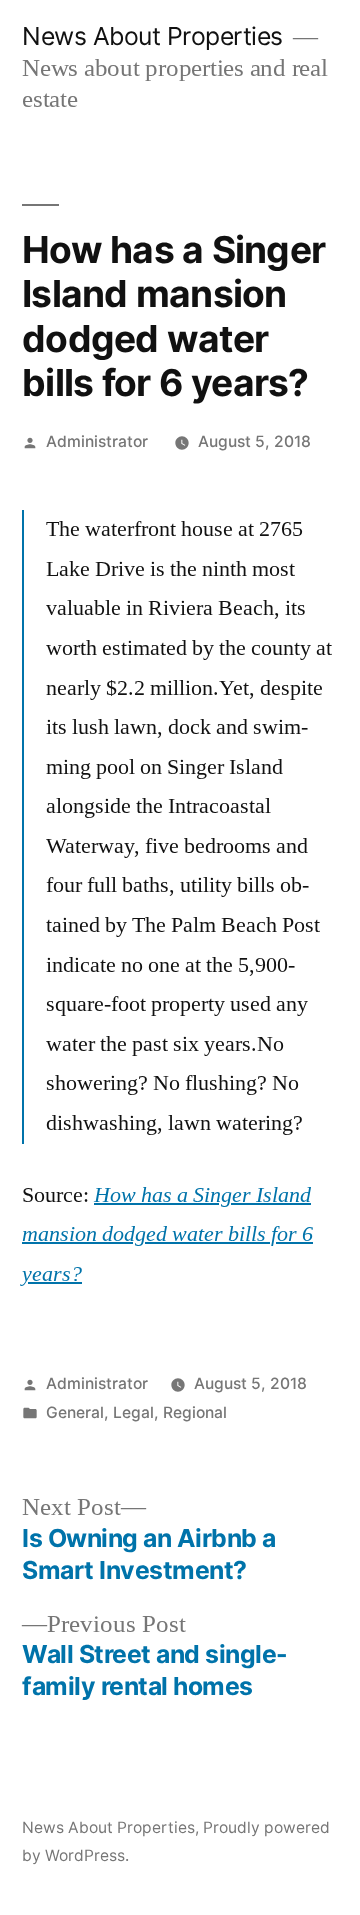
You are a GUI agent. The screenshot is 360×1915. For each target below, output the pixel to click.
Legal (133, 1412)
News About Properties (152, 36)
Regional (195, 1412)
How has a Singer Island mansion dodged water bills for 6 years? (167, 1234)
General (75, 1412)
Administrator (97, 441)
